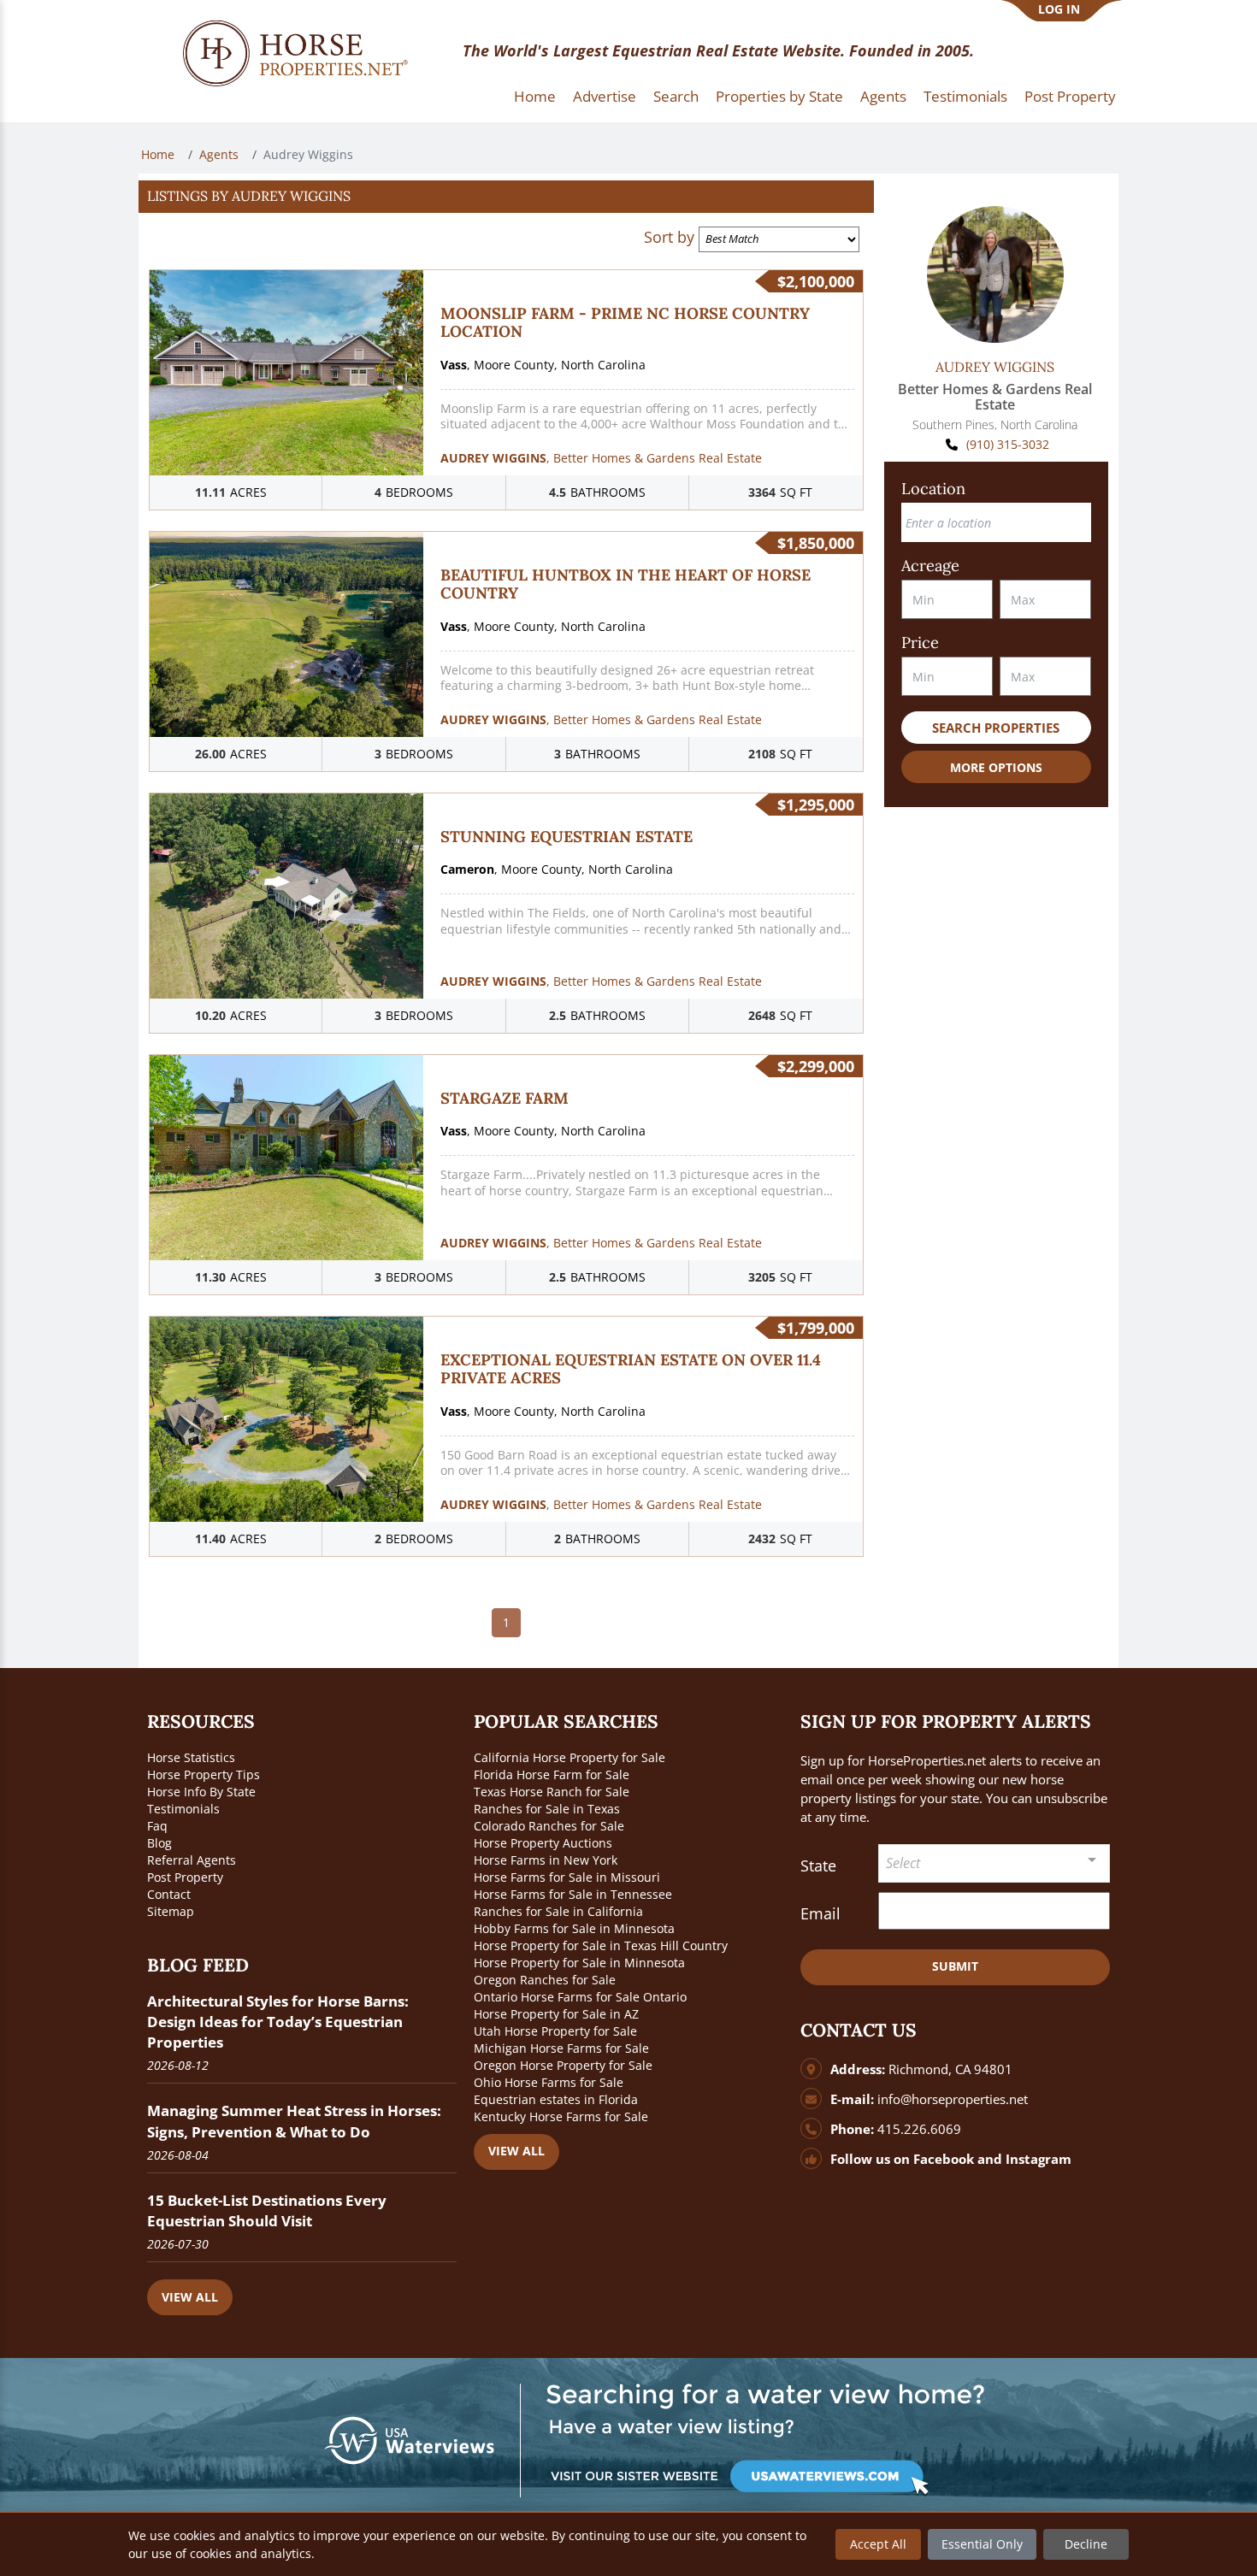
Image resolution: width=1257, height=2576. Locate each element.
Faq (157, 1826)
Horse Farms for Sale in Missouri (567, 1877)
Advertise (605, 96)
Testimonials (965, 96)
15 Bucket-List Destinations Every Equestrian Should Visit (267, 2211)
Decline (1086, 2544)
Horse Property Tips (204, 1774)
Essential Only (982, 2544)
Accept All (878, 2544)
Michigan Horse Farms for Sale (561, 2048)
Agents (883, 96)
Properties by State (779, 96)
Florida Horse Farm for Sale (552, 1774)
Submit (955, 1966)
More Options (996, 767)
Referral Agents (192, 1860)
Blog (159, 1843)
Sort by (669, 237)
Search (676, 96)
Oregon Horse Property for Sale (563, 2065)
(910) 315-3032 (1008, 444)
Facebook (944, 2159)
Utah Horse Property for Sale (555, 2031)
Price (920, 643)
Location (933, 489)
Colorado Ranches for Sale (549, 1826)
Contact (169, 1894)
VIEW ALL (190, 2297)
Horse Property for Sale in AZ (556, 2014)
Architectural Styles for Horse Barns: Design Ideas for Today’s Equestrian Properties (278, 2022)
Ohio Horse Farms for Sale (549, 2082)
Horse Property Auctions (543, 1843)
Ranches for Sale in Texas (547, 1809)
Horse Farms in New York (546, 1860)
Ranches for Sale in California (558, 1911)
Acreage (930, 566)
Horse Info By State (201, 1792)
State (818, 1866)
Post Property (1070, 96)
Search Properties (996, 728)
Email (820, 1913)
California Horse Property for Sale (569, 1757)
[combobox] (994, 1863)
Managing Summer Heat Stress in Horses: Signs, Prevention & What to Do (294, 2121)
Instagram (1039, 2159)
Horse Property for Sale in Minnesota (579, 1963)
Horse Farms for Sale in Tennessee (573, 1894)
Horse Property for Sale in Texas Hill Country (601, 1945)
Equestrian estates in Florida (556, 2099)
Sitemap (171, 1911)
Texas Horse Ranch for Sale (552, 1792)
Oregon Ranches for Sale (545, 1980)
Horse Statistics (191, 1757)
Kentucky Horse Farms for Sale (561, 2116)
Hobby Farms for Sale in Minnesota (574, 1928)
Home (535, 96)
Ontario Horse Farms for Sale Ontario (580, 1997)
